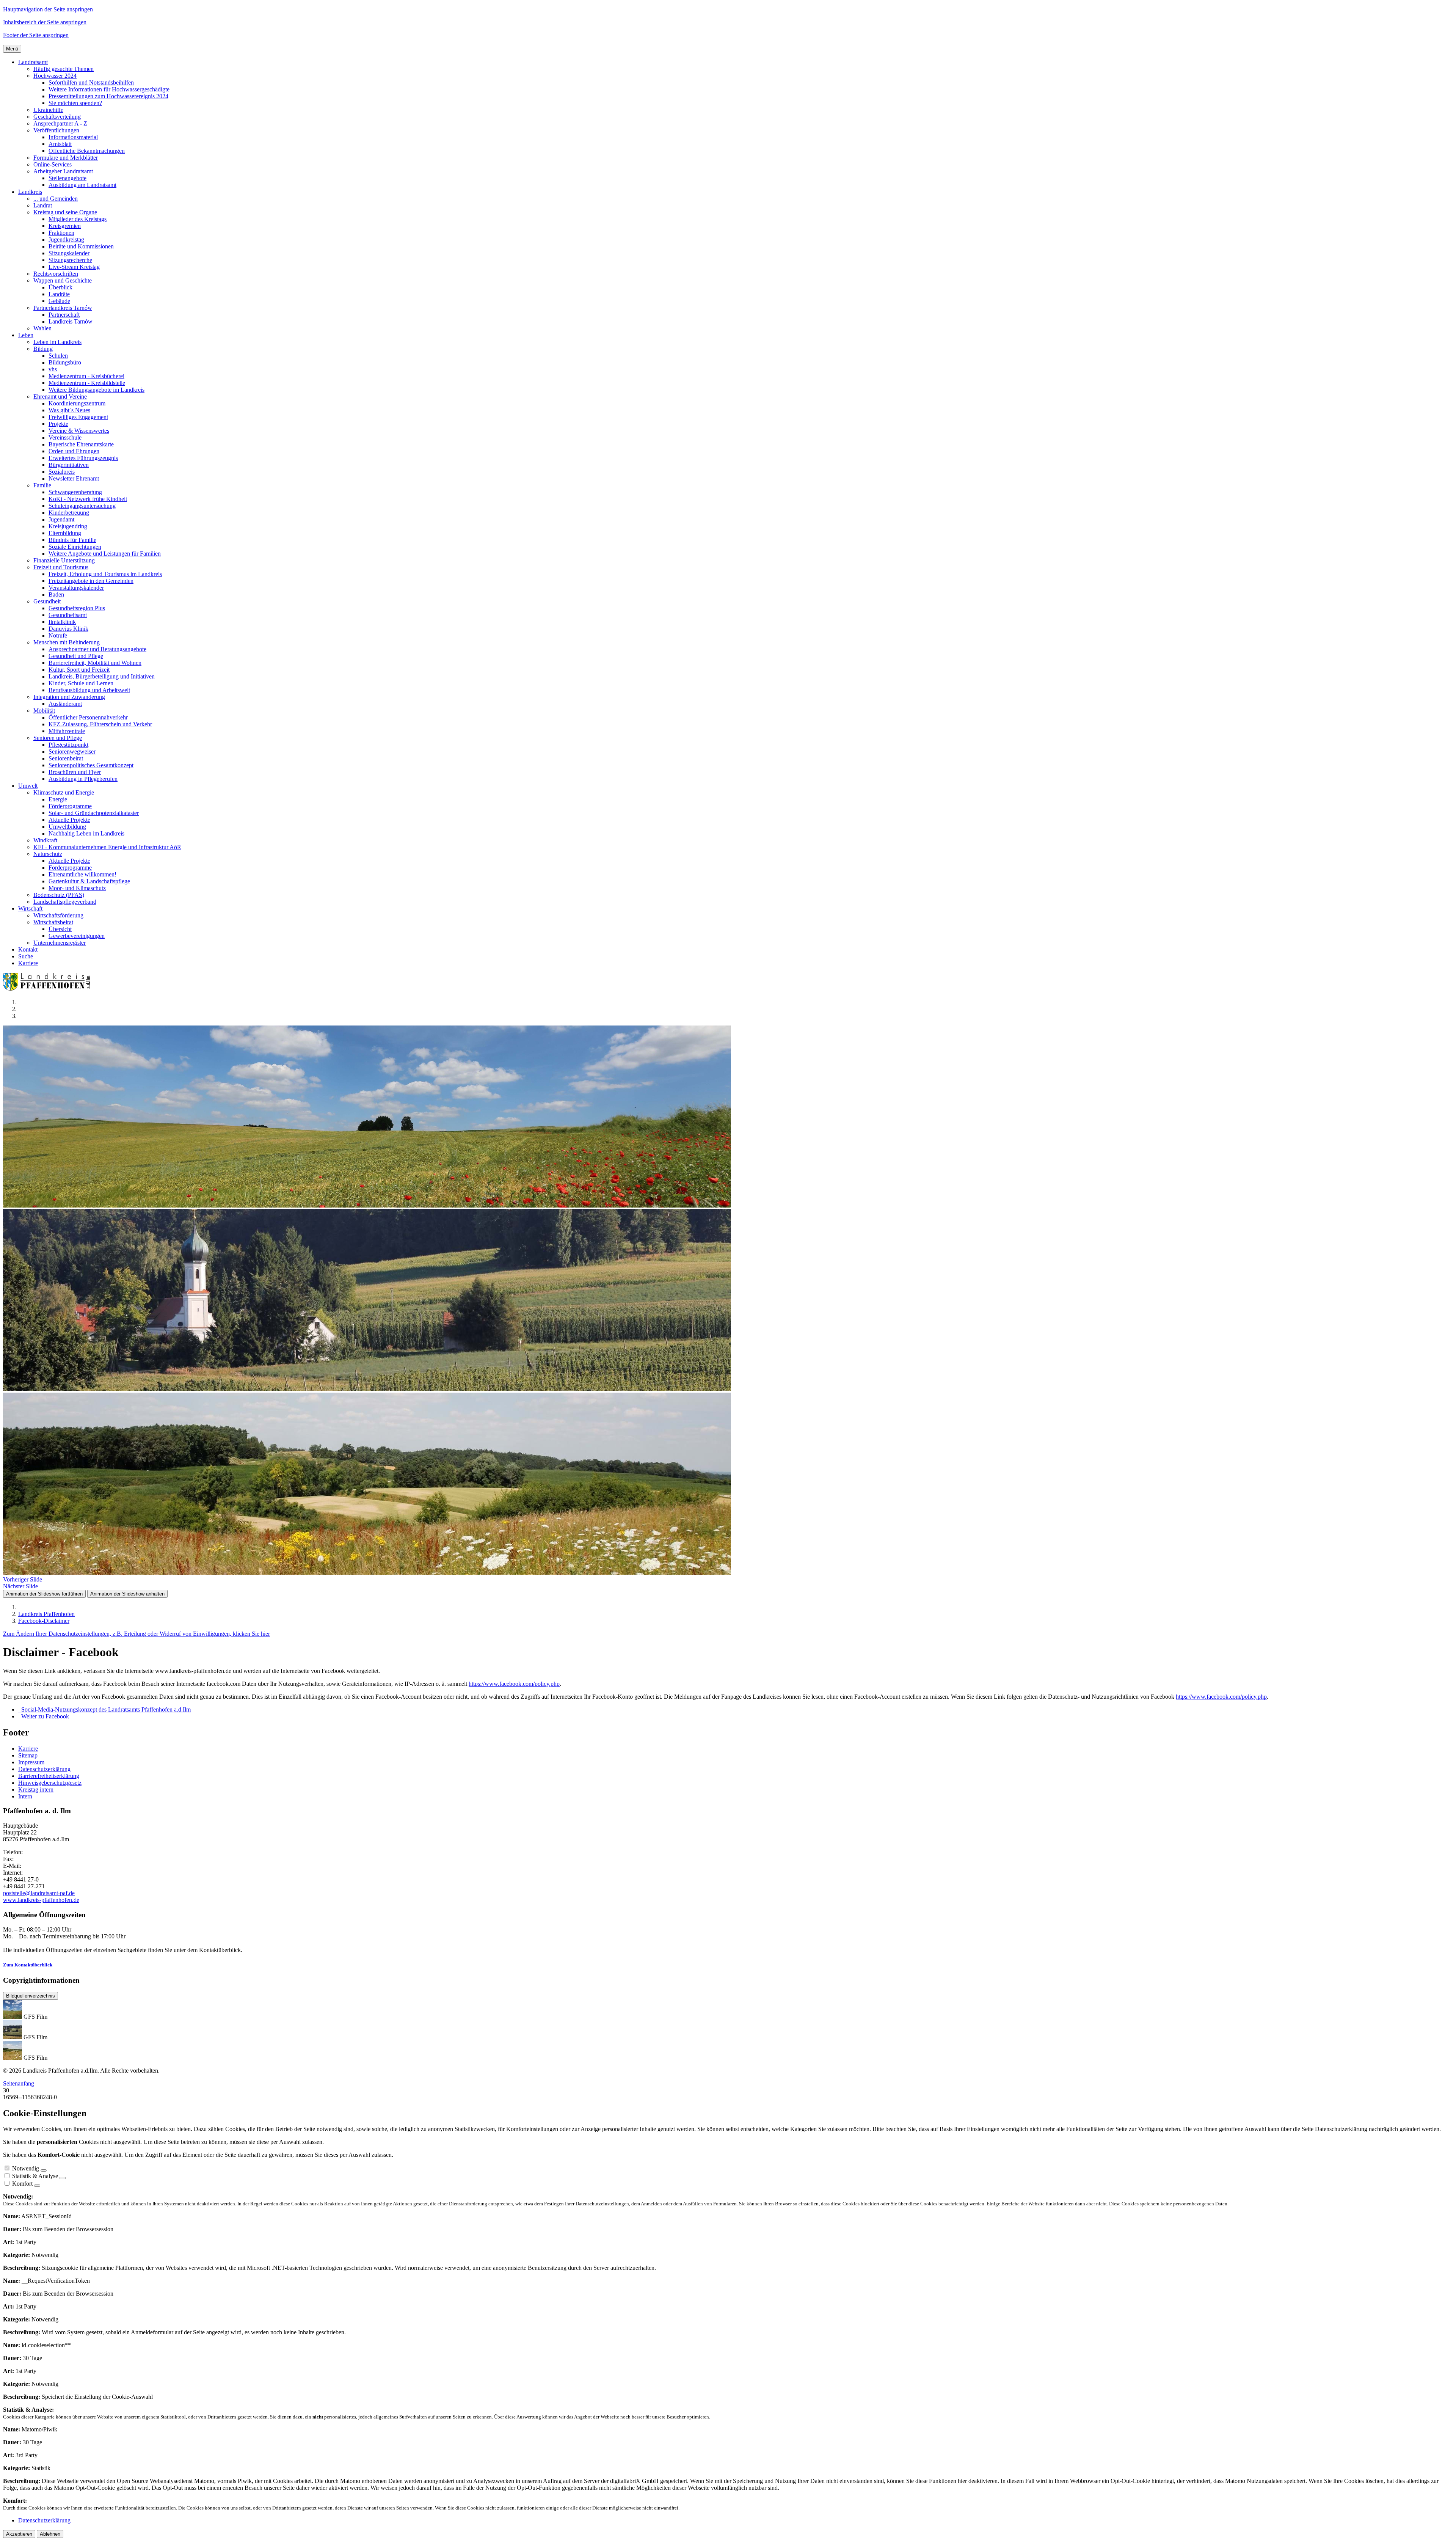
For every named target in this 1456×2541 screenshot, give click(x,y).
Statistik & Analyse (35, 2176)
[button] (33, 62)
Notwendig (26, 2168)
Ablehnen (50, 2534)
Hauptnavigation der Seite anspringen (48, 9)
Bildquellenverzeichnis (31, 1996)
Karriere (28, 1749)
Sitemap (28, 1755)
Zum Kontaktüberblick (28, 1965)
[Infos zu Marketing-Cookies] (63, 2178)
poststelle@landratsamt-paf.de (39, 1893)
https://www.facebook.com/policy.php (514, 1684)
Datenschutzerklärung (44, 1769)
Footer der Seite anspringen (36, 35)
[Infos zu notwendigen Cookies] (44, 2170)
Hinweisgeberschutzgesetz (50, 1783)
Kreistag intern (36, 1790)
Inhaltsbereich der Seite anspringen (45, 22)
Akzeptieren (19, 2534)
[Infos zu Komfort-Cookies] (37, 2186)
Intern (25, 1796)
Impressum (31, 1762)
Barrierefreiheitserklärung (49, 1776)
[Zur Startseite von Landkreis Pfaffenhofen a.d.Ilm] (49, 989)
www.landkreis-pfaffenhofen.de (41, 1900)
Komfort (22, 2184)
